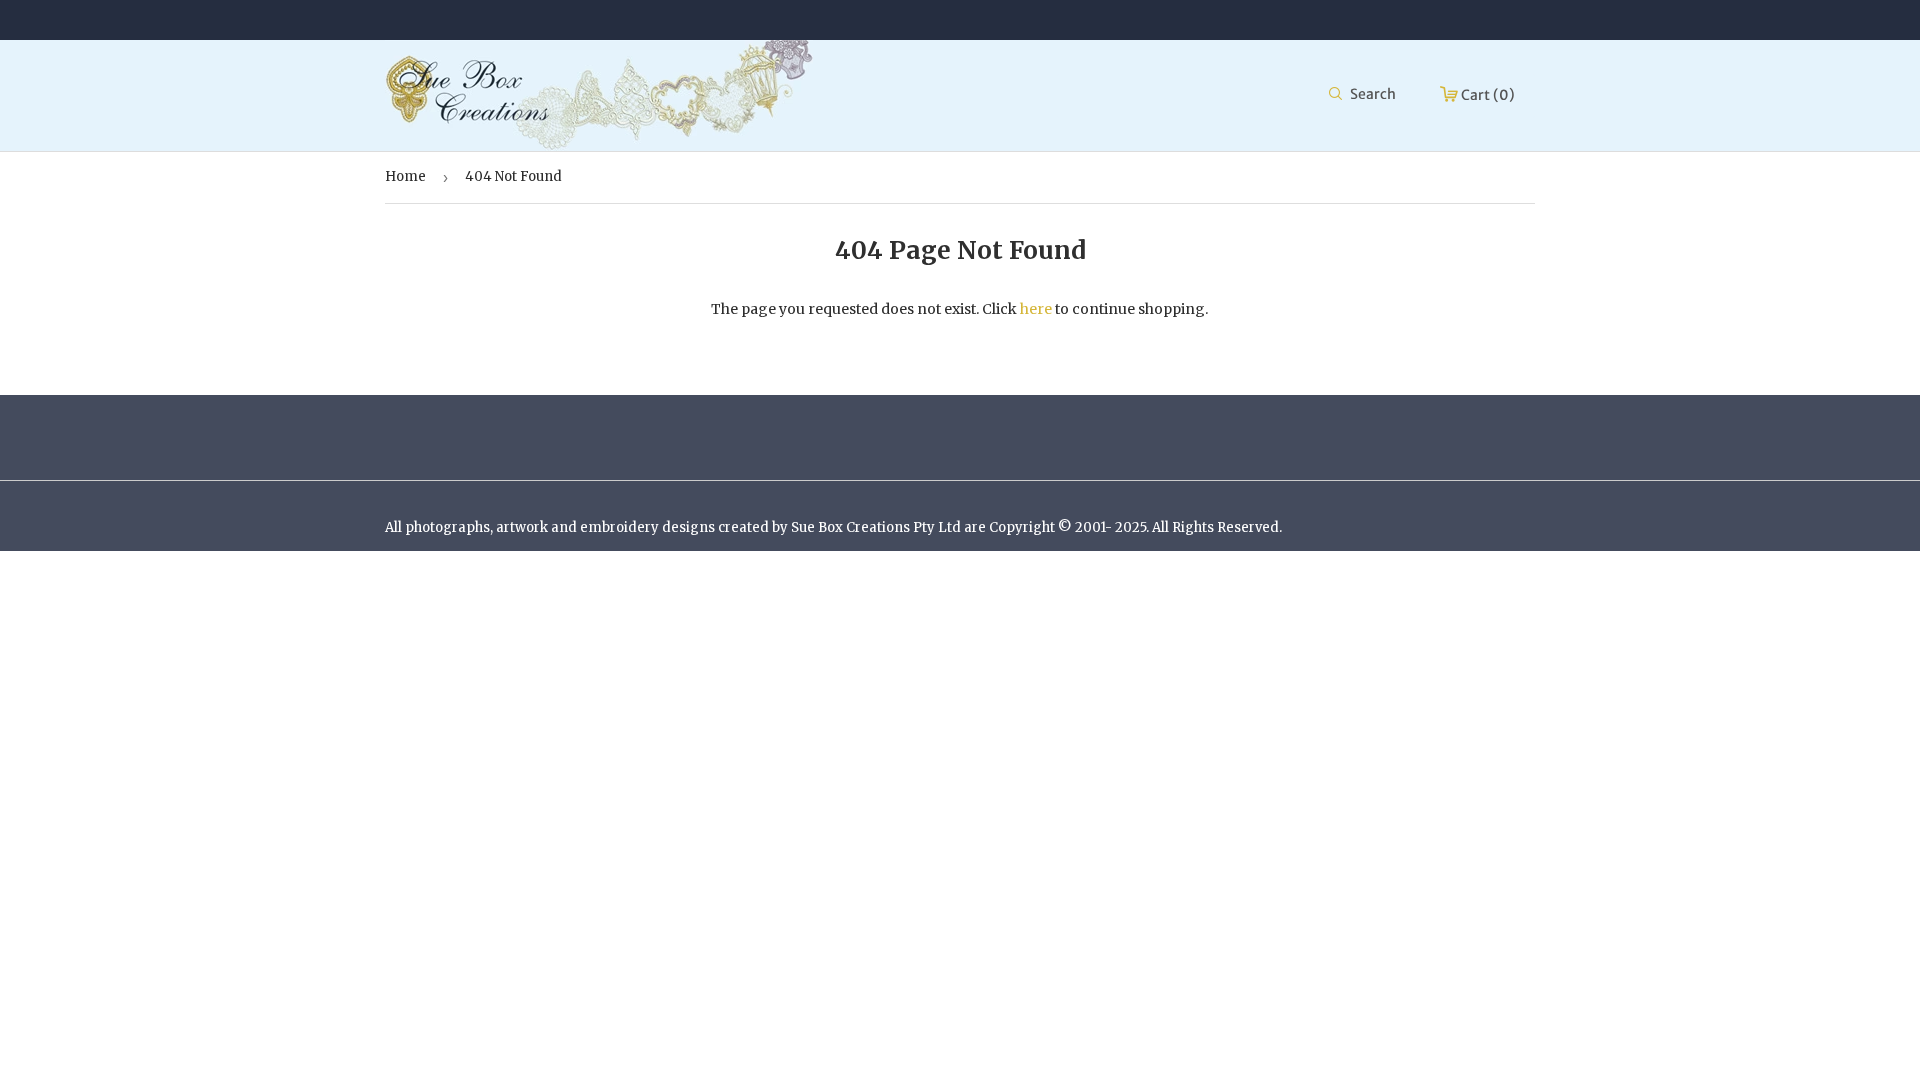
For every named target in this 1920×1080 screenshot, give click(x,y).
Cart (1486, 95)
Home (405, 176)
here (1036, 309)
